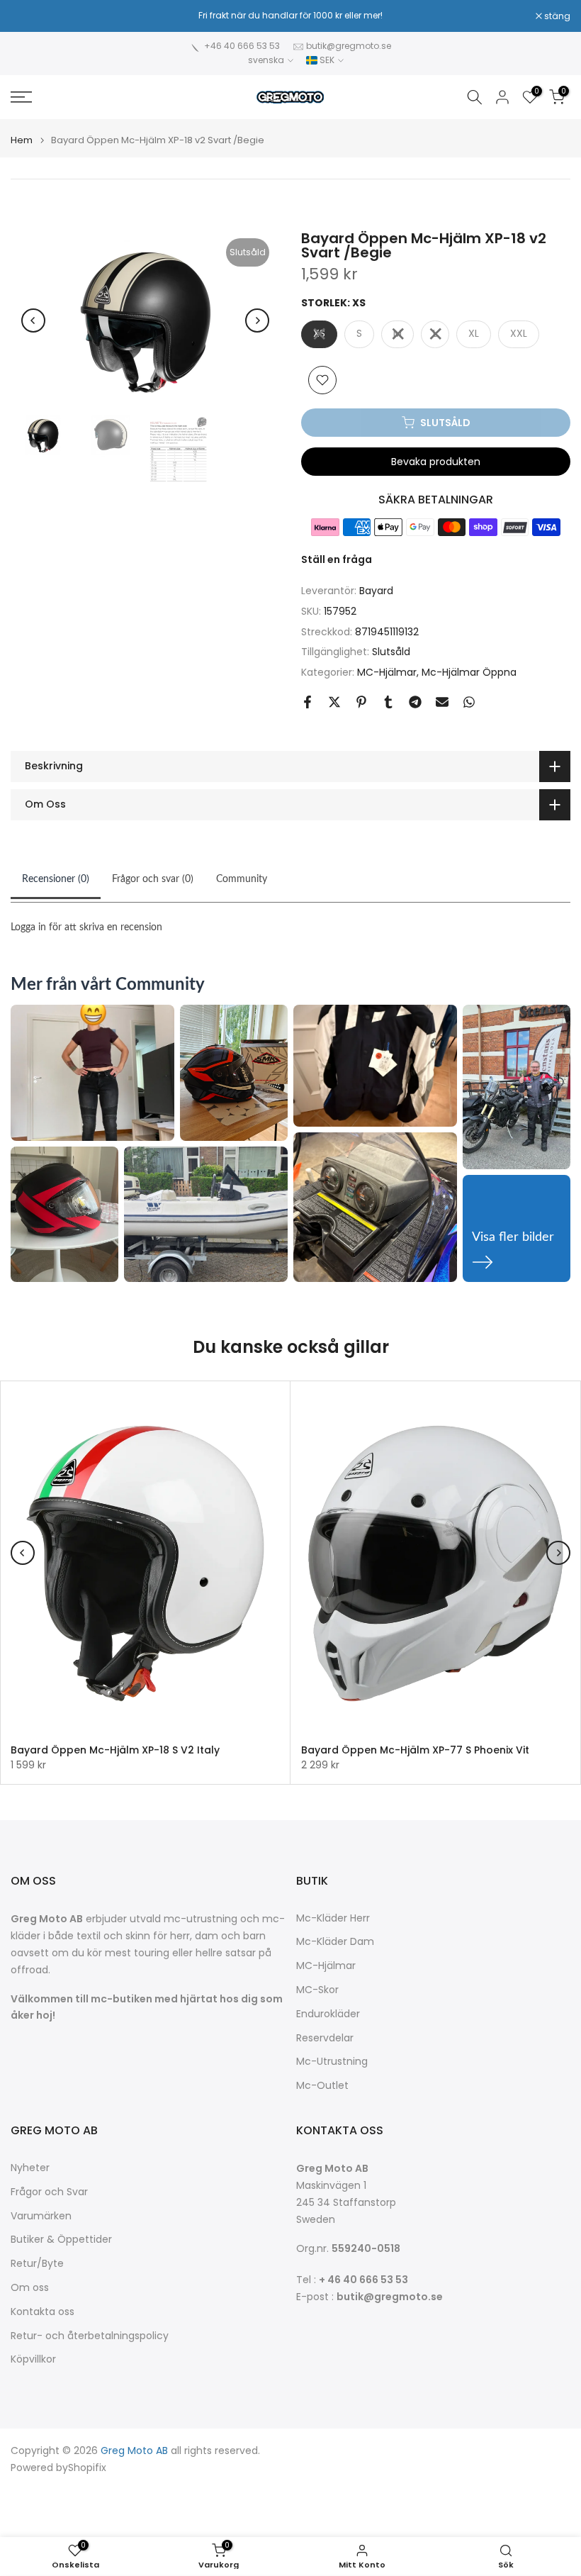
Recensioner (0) (56, 879)
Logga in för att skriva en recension (86, 927)
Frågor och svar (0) (153, 879)
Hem (22, 140)
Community (242, 879)
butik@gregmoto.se (349, 46)
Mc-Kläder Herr (333, 1918)
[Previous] (33, 320)
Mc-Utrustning (332, 2062)
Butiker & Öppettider (61, 2240)
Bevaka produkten (436, 462)
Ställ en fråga (337, 559)
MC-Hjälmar (387, 672)
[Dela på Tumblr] (388, 702)
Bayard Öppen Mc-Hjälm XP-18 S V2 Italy (115, 1750)
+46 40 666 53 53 (242, 46)
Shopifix (87, 2468)
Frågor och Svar (49, 2192)
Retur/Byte (37, 2264)
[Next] (257, 320)
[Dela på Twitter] (334, 702)
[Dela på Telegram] (415, 702)
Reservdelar (325, 2038)
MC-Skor (317, 1990)
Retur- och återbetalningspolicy (90, 2336)
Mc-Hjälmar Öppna (469, 672)
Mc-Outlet (322, 2086)
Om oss (30, 2288)
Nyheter (30, 2168)
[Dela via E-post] (442, 702)
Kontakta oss (43, 2312)
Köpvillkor (33, 2359)
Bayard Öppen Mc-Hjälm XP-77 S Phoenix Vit (415, 1750)
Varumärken (41, 2216)
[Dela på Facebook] (308, 702)
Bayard (376, 591)
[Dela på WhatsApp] (469, 702)
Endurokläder (328, 2014)
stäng (31, 16)
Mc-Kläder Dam (335, 1942)
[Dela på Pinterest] (361, 702)
